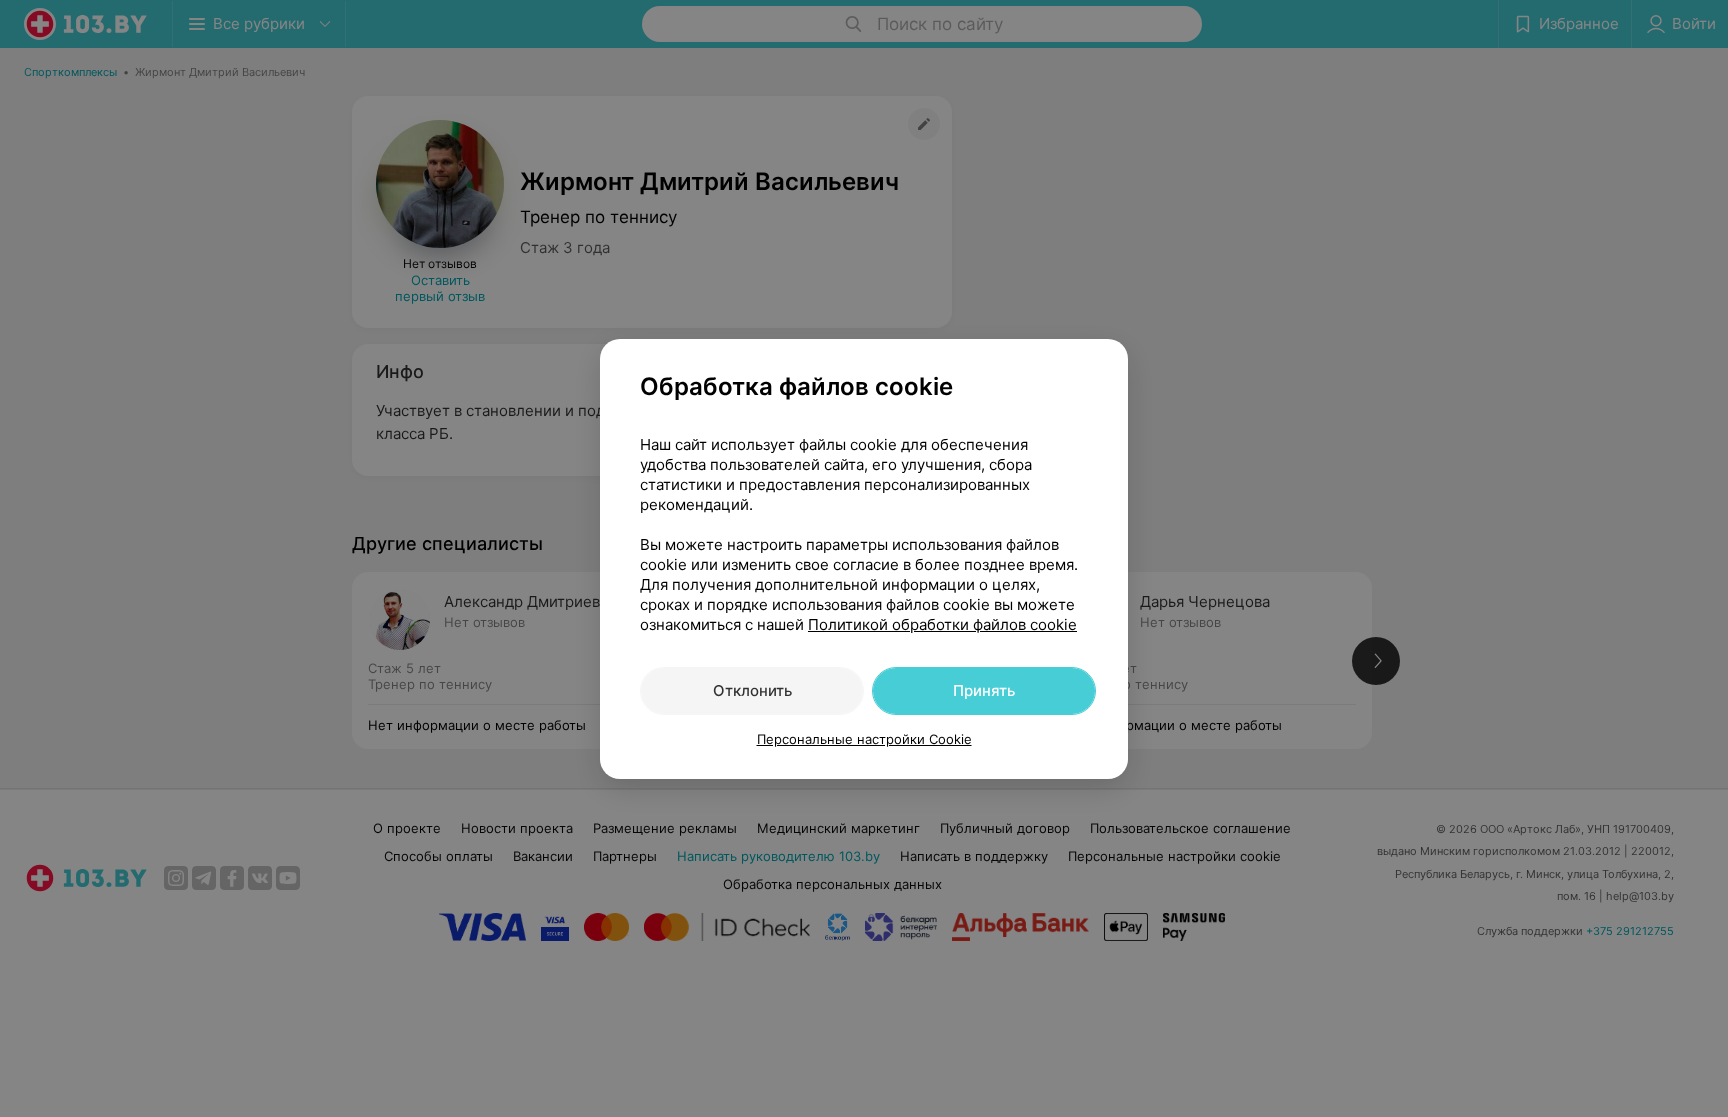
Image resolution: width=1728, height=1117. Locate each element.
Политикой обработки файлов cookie (942, 624)
